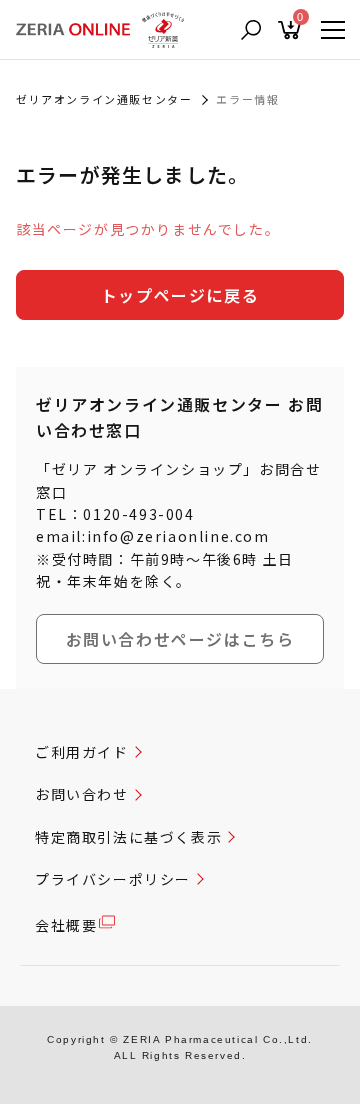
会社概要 (66, 925)
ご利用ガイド (82, 752)
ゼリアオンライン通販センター (104, 99)
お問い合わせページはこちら (180, 639)
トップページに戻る (180, 295)
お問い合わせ (82, 794)
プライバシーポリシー (113, 879)
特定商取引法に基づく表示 (128, 837)
